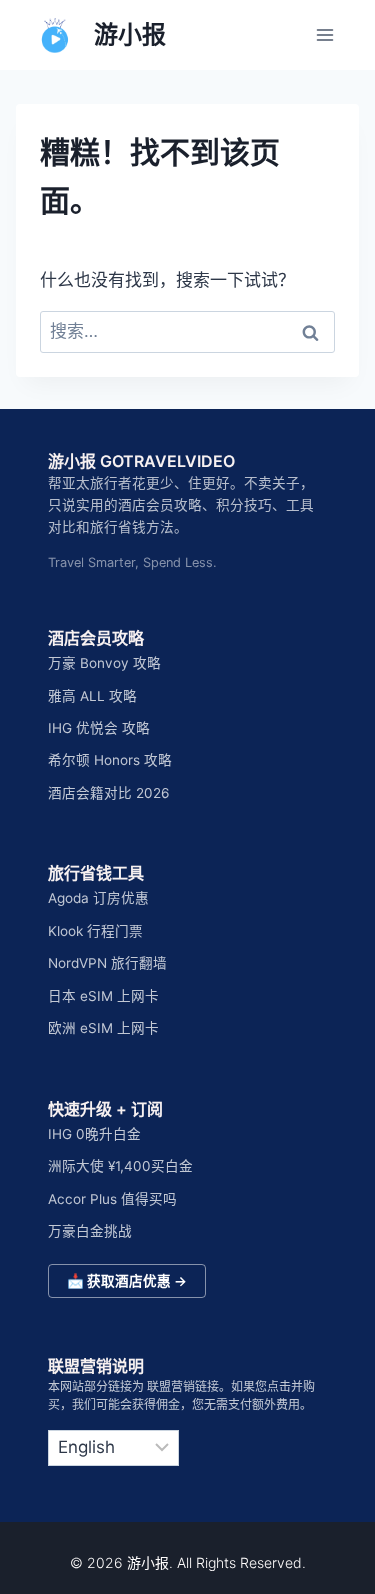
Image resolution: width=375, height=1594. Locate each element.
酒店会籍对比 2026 (108, 793)
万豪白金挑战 (90, 1231)
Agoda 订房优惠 (98, 898)
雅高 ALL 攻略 (92, 696)
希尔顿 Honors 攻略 (110, 760)
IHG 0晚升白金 (94, 1134)
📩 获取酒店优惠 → (127, 1281)
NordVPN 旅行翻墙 (107, 963)
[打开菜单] (324, 34)
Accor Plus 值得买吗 (112, 1199)
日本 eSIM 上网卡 (103, 996)
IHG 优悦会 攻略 (99, 728)
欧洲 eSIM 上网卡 (103, 1028)
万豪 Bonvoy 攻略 (104, 663)
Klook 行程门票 (95, 931)
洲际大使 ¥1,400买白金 (120, 1166)
